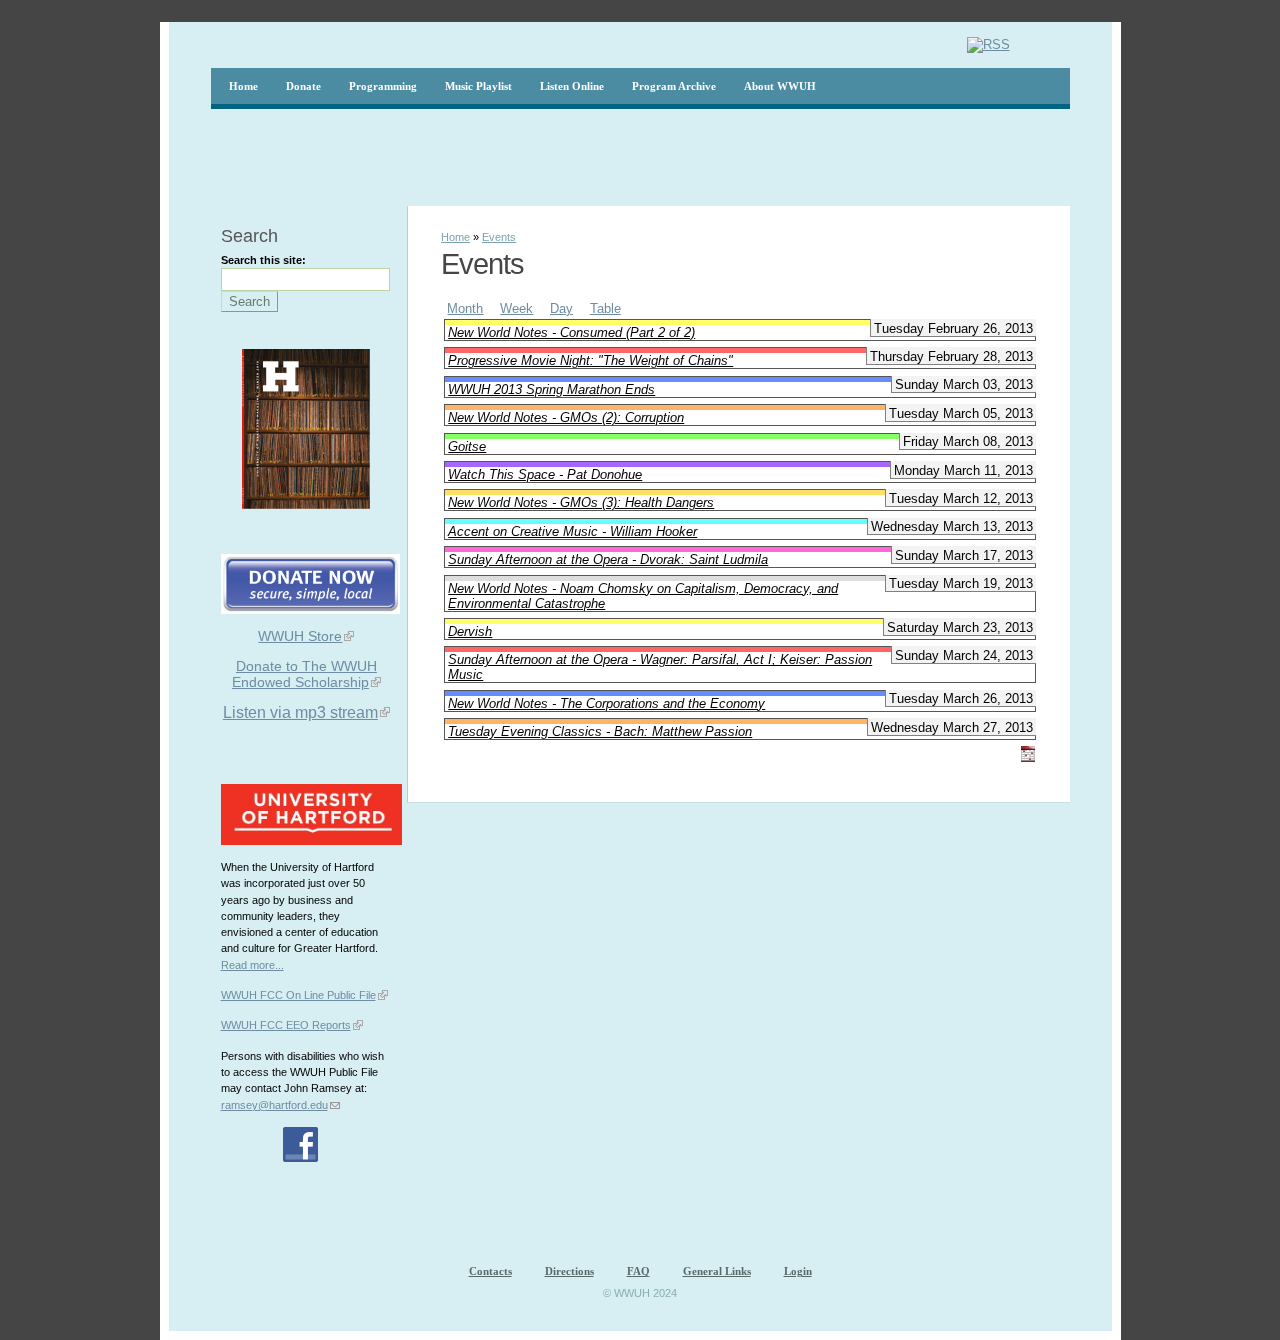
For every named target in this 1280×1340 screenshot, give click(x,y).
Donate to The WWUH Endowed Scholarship (304, 674)
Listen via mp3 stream (300, 712)
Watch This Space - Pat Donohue (545, 474)
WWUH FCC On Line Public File (298, 995)
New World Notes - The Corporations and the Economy (606, 703)
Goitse (467, 446)
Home (455, 237)
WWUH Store (300, 636)
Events (499, 237)
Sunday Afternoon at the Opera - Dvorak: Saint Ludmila (608, 559)
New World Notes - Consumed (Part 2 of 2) (571, 332)
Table (605, 308)
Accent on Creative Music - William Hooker (572, 531)
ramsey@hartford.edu (274, 1105)
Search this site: (263, 260)
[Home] (1032, 45)
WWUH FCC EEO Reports (286, 1025)
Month (465, 308)
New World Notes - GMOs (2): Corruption (566, 417)
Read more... (252, 965)
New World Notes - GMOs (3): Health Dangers (581, 502)
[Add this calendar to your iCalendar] (1028, 757)
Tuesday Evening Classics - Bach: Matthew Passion (600, 731)
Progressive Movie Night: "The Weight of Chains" (590, 360)
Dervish (470, 631)
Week (516, 308)
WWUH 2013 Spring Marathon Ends (551, 389)
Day (561, 308)
